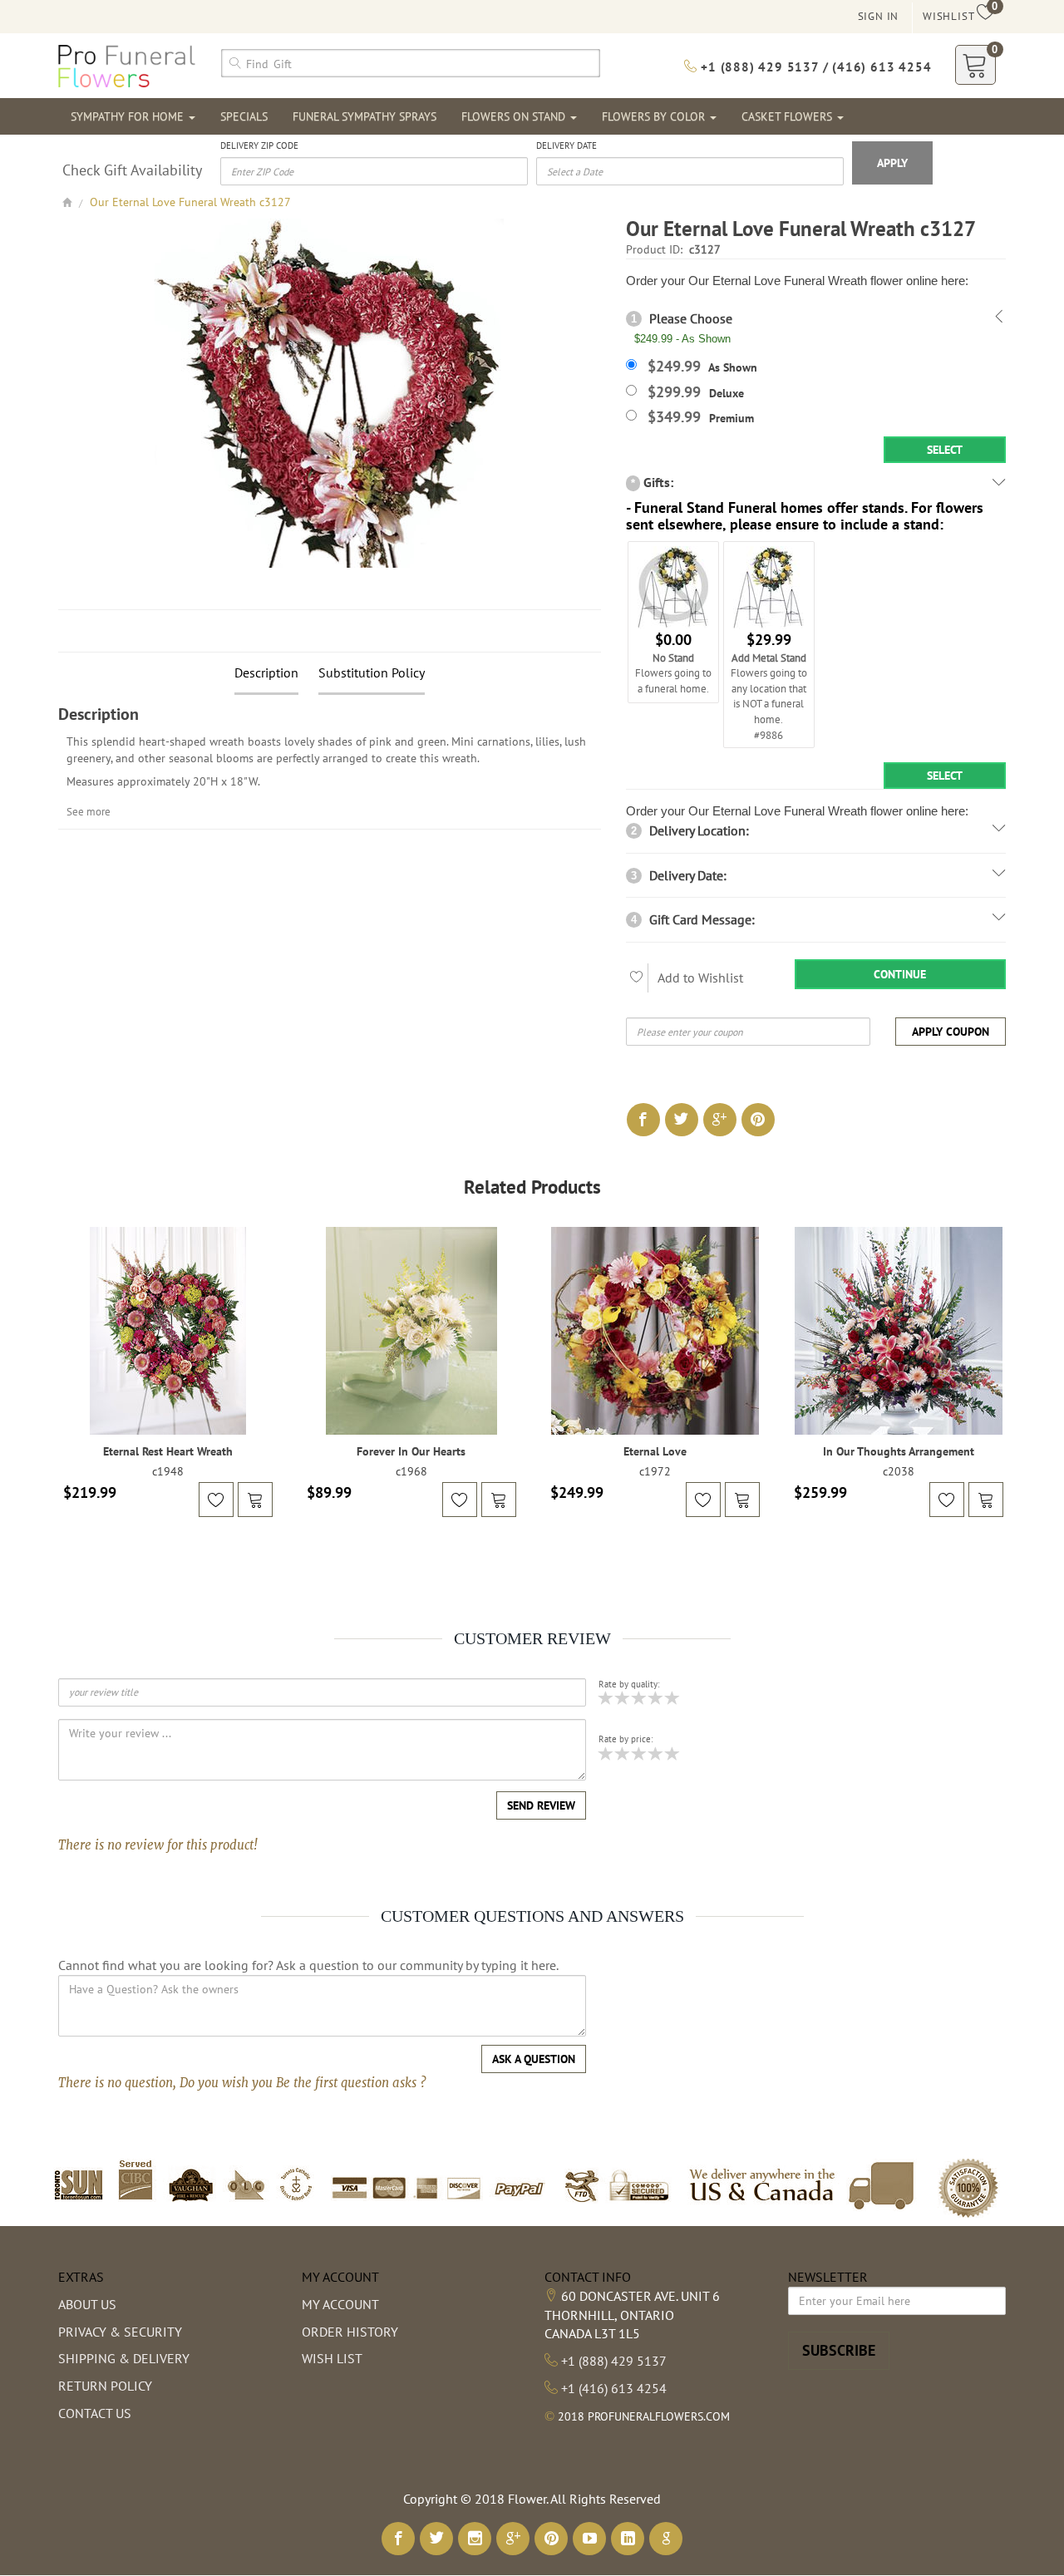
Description (266, 672)
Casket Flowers (788, 116)
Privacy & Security (120, 2332)
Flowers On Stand (515, 116)
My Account (340, 2304)
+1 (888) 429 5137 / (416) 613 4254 (814, 67)
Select (945, 450)
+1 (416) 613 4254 (614, 2388)
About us (87, 2304)
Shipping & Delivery (124, 2358)
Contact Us (95, 2413)
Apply (892, 163)
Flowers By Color (655, 116)
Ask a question (534, 2059)
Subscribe (839, 2350)
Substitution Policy (372, 672)
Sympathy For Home (129, 116)
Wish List (332, 2358)
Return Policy (105, 2386)
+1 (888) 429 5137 (614, 2361)
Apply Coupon (951, 1032)
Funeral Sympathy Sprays (365, 116)
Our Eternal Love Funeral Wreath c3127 (190, 202)
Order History (350, 2332)
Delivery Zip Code (259, 145)
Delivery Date (566, 145)
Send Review (541, 1805)
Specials (244, 116)
